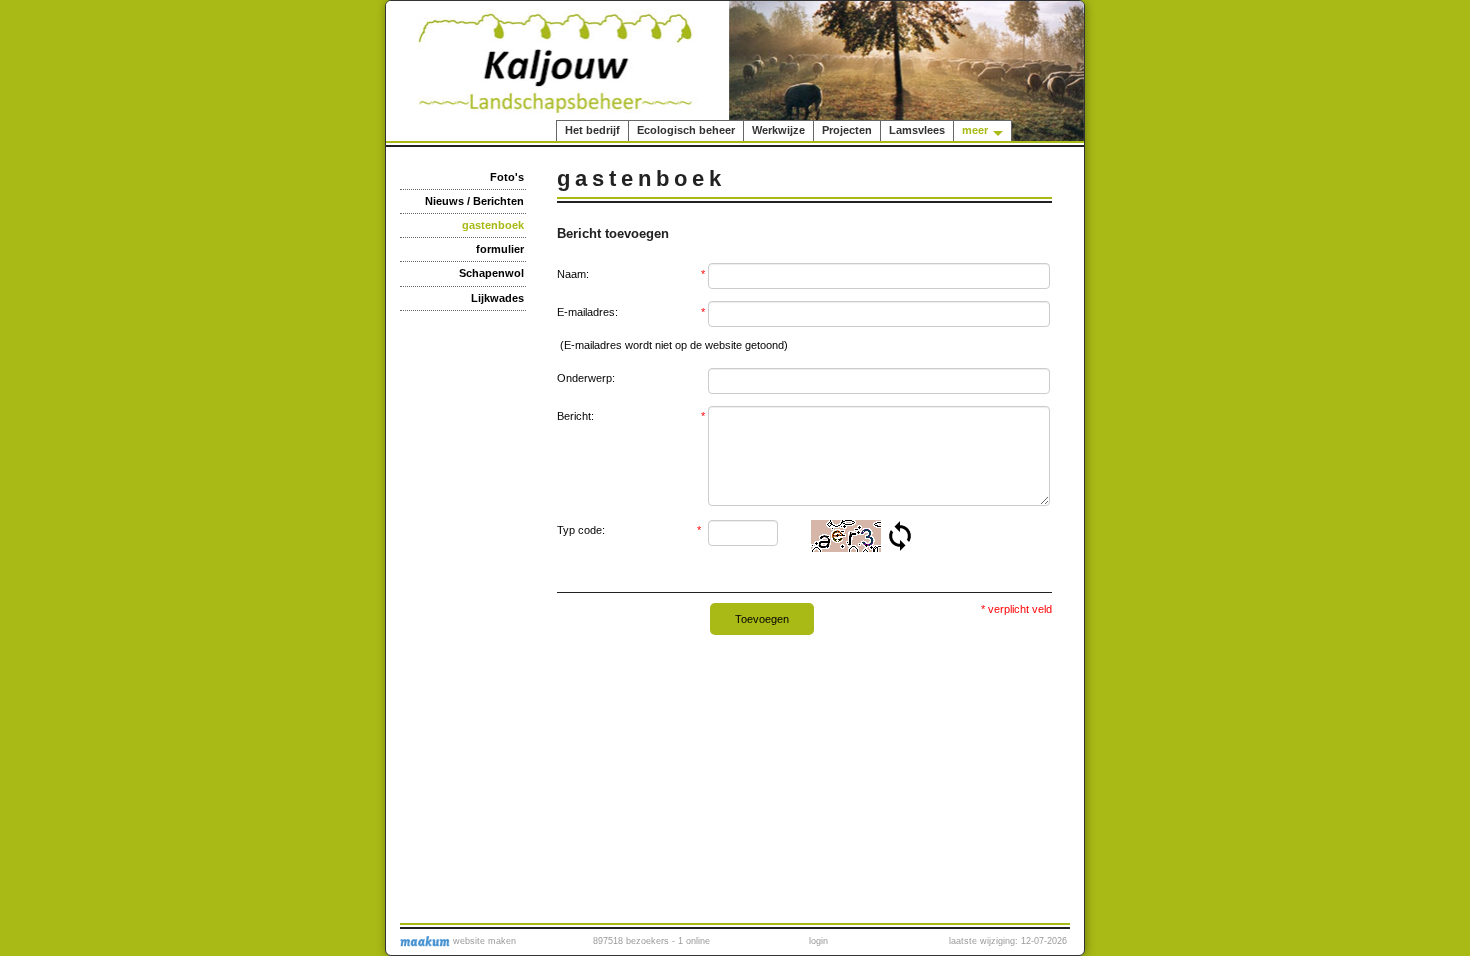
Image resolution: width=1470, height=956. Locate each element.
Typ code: (629, 530)
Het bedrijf (592, 130)
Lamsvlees (917, 130)
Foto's (507, 177)
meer (975, 130)
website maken (483, 941)
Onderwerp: (586, 378)
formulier (500, 249)
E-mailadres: (631, 312)
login (818, 941)
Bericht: (631, 416)
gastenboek (493, 225)
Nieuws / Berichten (474, 201)
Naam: (631, 274)
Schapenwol (491, 273)
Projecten (847, 130)
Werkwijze (778, 130)
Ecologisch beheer (686, 130)
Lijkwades (497, 298)
